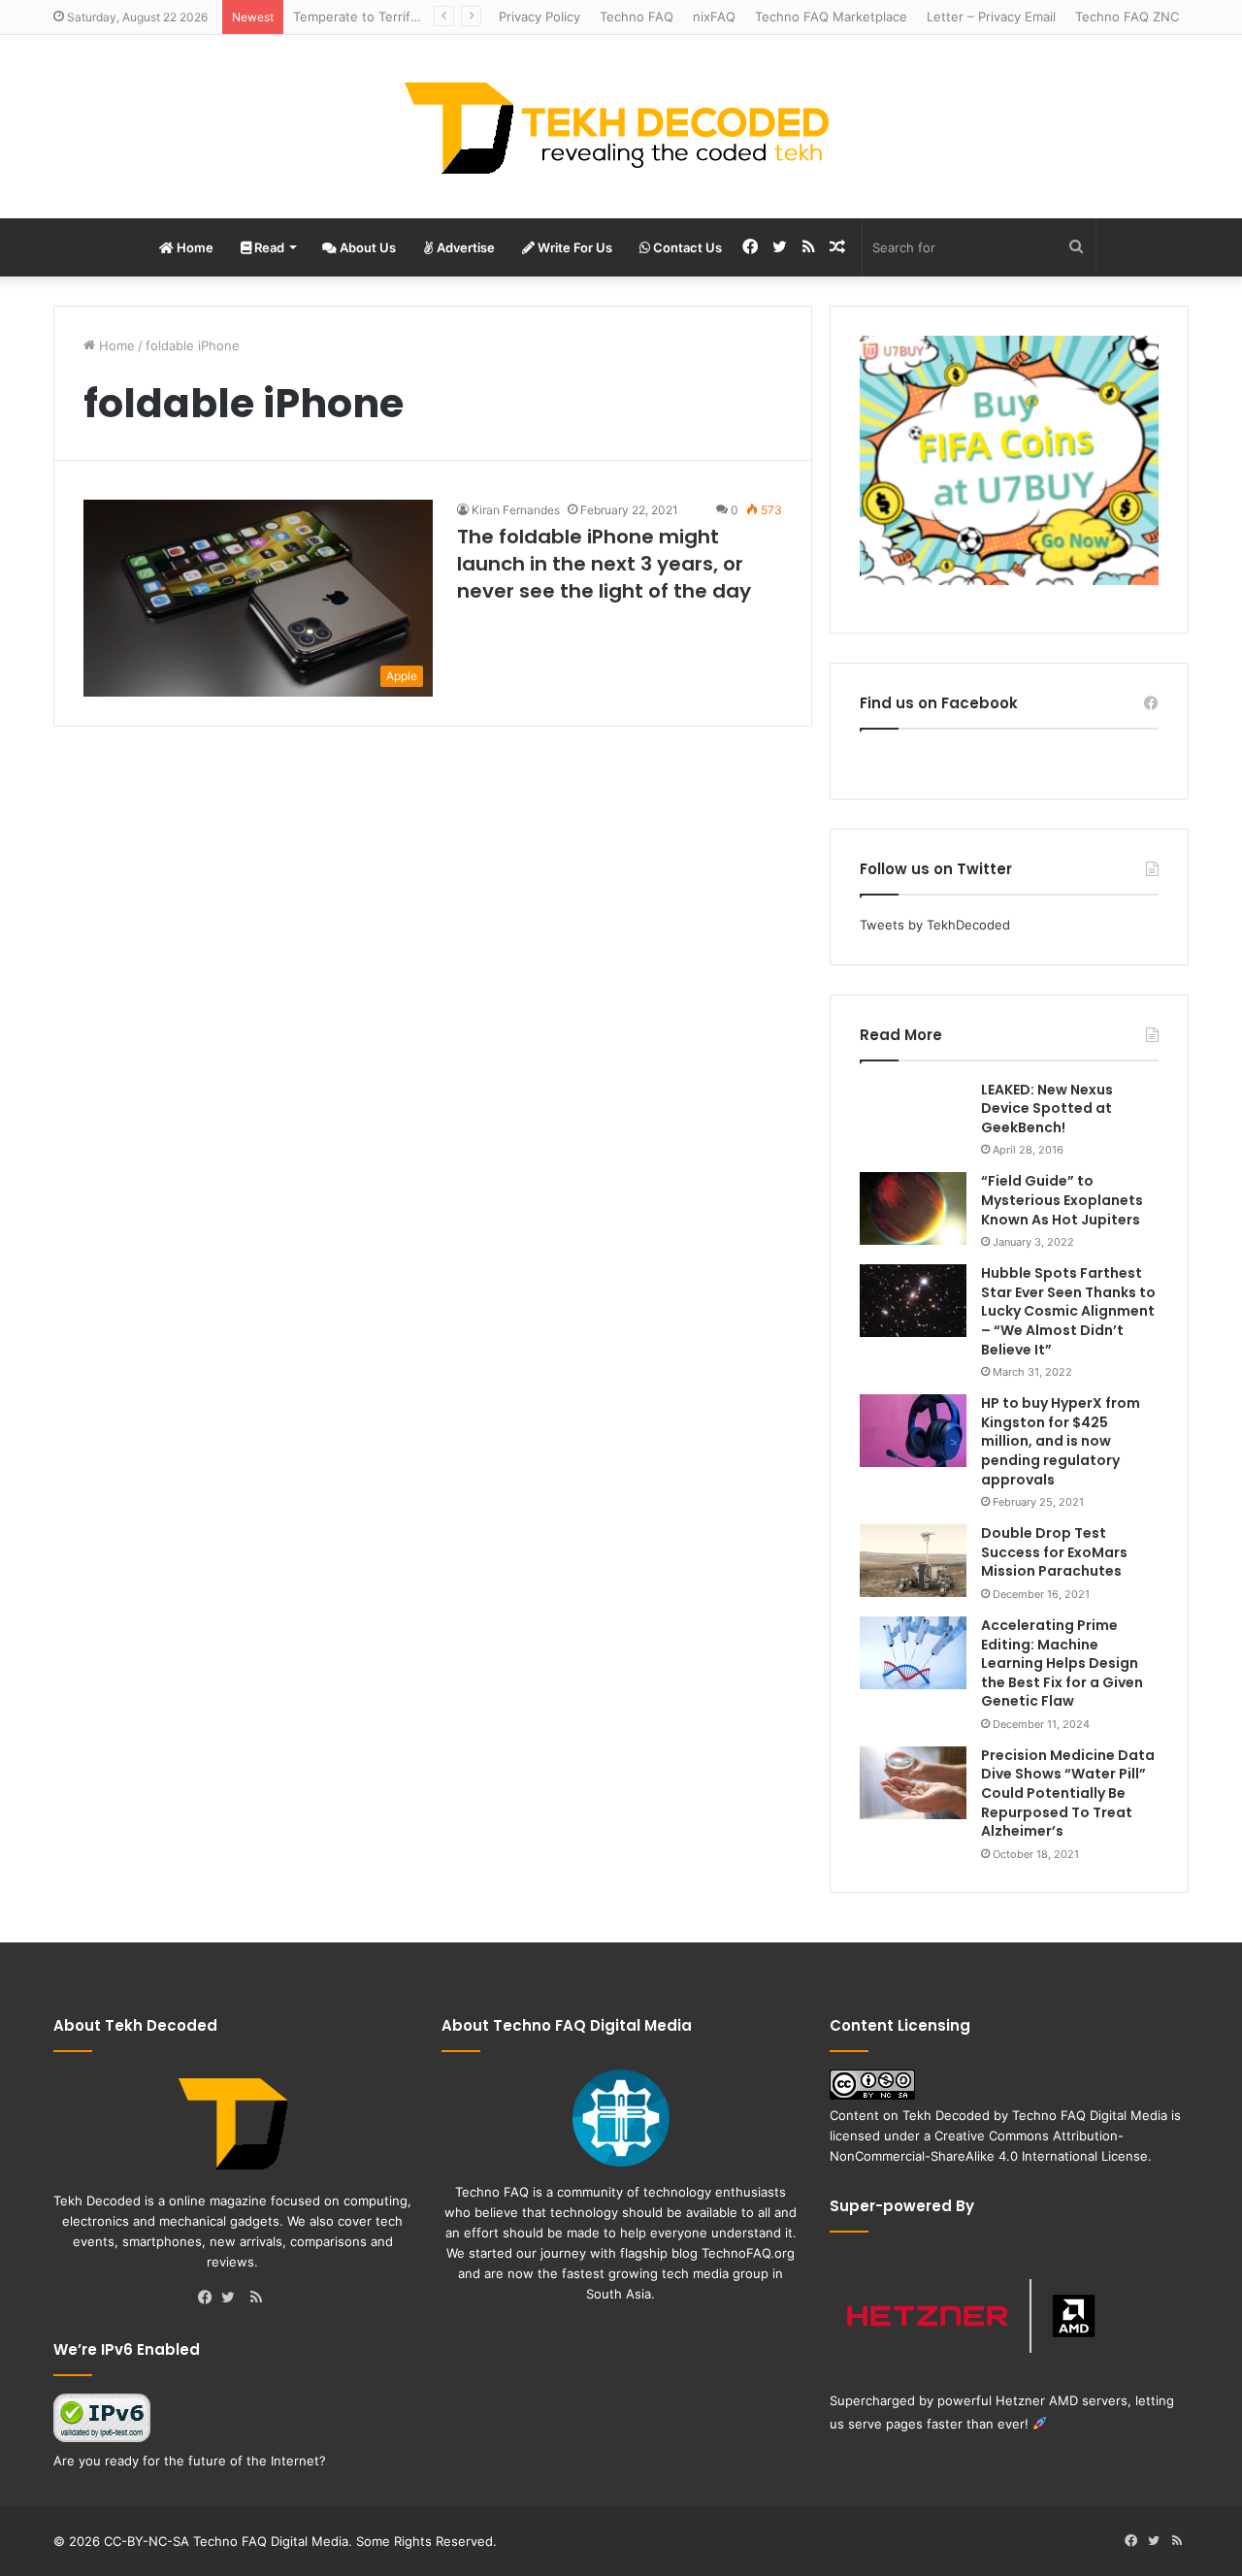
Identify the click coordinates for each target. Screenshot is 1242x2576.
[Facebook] (210, 2299)
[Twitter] (233, 2299)
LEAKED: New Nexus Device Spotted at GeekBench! (1047, 1109)
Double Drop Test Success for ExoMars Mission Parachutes (1054, 1552)
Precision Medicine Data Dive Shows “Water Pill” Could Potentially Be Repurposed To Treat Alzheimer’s (1068, 1793)
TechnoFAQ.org (748, 2253)
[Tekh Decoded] (621, 127)
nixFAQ (714, 16)
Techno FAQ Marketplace (831, 16)
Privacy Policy (539, 16)
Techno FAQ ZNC (1127, 16)
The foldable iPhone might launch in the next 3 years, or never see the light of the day (604, 564)
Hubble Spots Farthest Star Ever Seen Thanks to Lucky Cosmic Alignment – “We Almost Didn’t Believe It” (1068, 1311)
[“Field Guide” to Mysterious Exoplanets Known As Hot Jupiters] (913, 1208)
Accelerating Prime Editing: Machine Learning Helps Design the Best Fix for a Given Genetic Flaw (1062, 1663)
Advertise (464, 247)
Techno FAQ (637, 16)
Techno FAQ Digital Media (1090, 2115)
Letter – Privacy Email (991, 16)
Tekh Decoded (946, 2115)
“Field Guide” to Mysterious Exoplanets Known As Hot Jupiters (1062, 1200)
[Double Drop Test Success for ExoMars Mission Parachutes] (913, 1561)
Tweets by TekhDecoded (935, 925)
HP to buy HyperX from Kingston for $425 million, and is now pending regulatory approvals (1061, 1441)
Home (194, 247)
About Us (366, 247)
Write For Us (573, 247)
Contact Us (686, 247)
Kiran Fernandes (516, 510)
